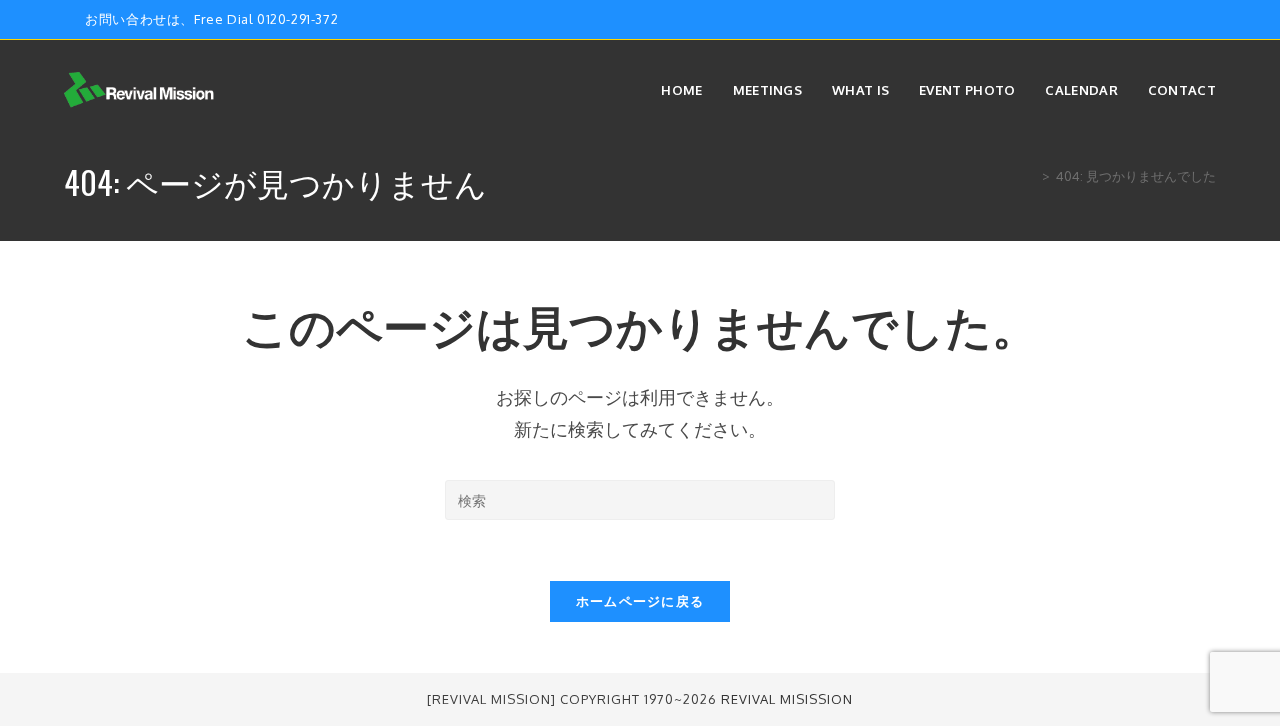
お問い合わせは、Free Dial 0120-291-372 (211, 19)
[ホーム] (1031, 176)
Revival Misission (787, 699)
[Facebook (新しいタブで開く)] (1164, 20)
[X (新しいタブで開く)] (1141, 20)
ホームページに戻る (640, 601)
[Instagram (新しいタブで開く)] (1187, 20)
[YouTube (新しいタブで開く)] (1207, 20)
